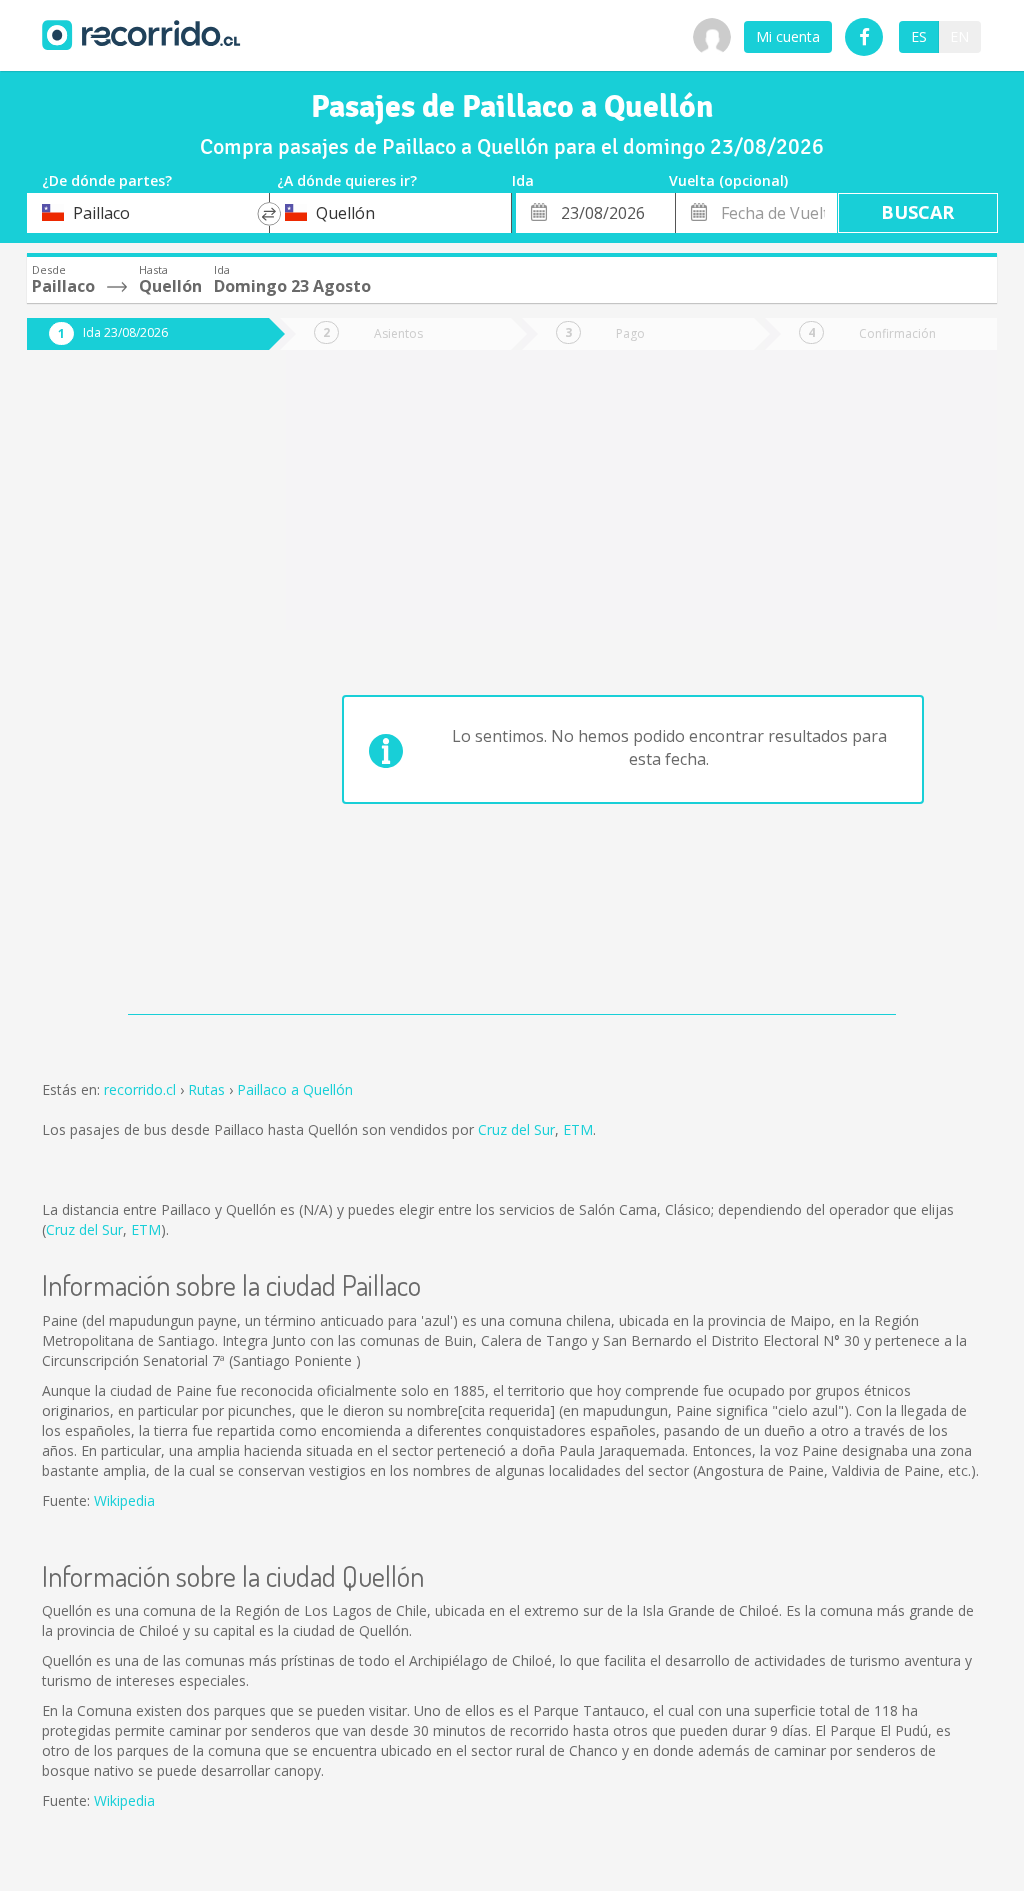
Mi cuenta (788, 36)
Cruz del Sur (516, 1129)
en (959, 36)
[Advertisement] (133, 692)
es (919, 36)
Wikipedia (124, 1500)
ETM (578, 1129)
